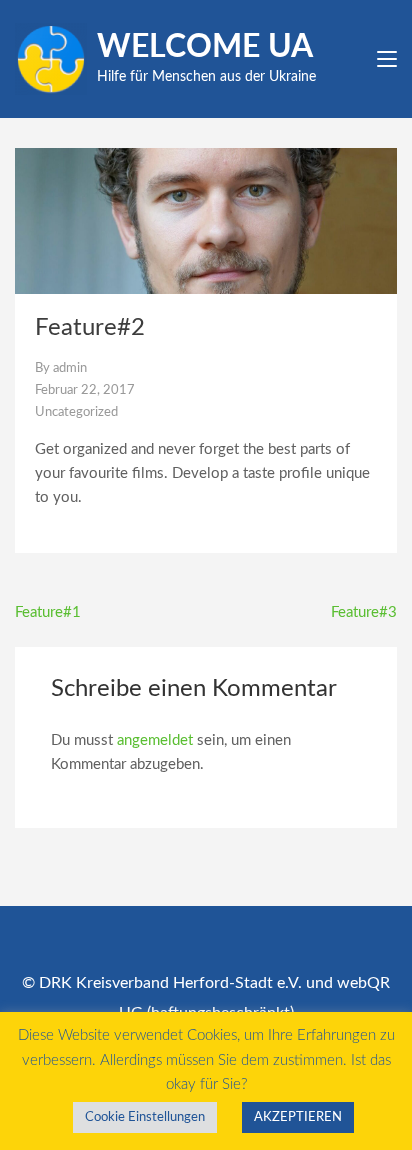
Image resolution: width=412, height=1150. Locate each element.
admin (70, 368)
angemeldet (155, 740)
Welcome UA (205, 47)
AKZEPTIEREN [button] (298, 1117)
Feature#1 (48, 612)
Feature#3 (364, 612)
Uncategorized (76, 412)
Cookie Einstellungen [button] (145, 1117)
